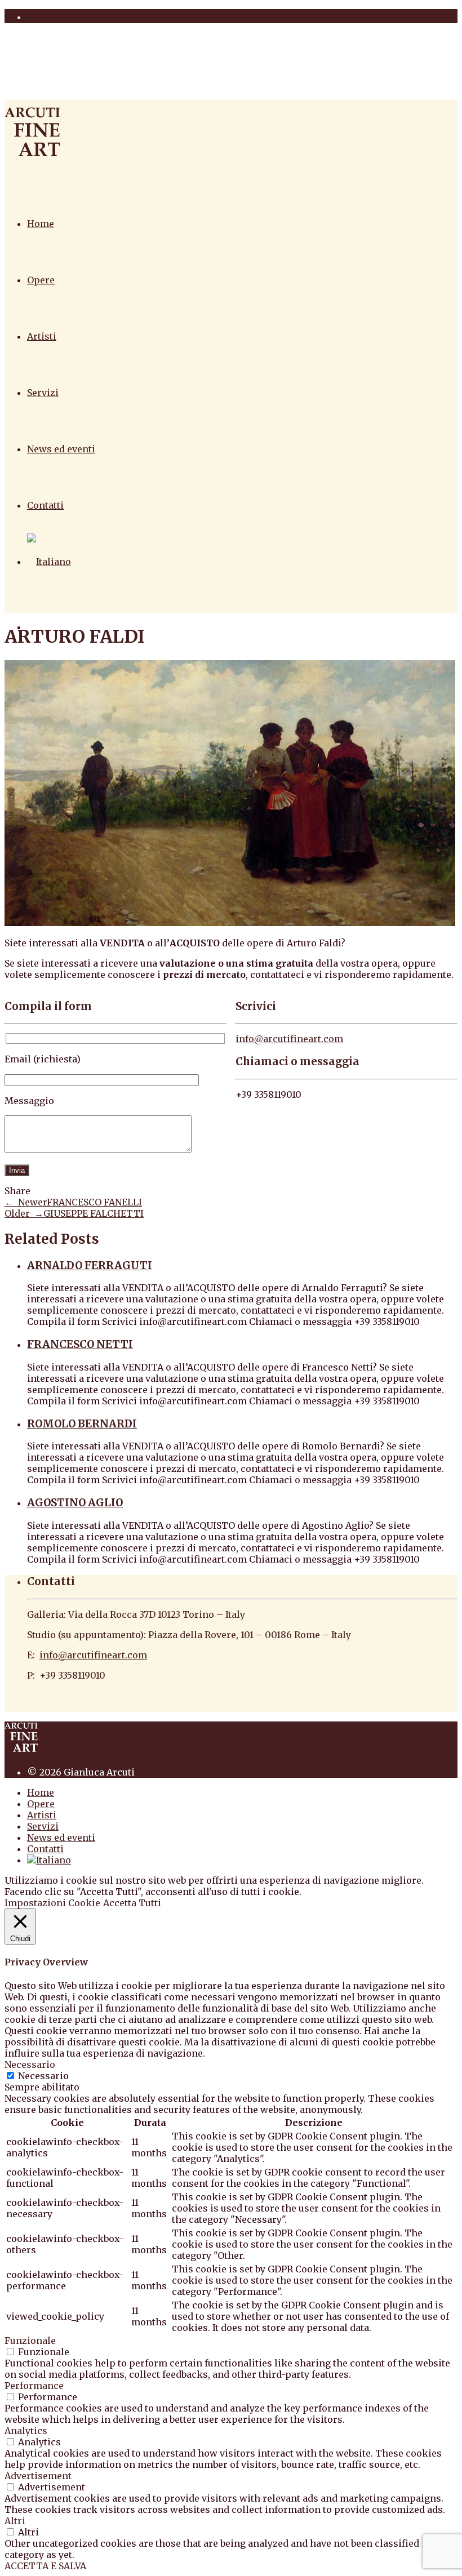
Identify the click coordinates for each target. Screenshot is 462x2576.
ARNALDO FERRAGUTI (90, 1265)
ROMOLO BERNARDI (82, 1424)
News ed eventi (61, 449)
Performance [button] (34, 2386)
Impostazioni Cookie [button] (52, 1903)
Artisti (42, 336)
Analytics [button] (26, 2431)
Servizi (43, 393)
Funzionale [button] (30, 2341)
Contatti (45, 505)
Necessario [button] (30, 2065)
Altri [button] (15, 2521)
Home (41, 224)
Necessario (43, 2076)
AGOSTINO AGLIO (75, 1503)
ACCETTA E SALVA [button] (45, 2566)
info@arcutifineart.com (289, 1039)
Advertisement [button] (38, 2476)
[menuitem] (49, 562)
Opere (41, 280)
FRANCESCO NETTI (80, 1344)
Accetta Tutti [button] (132, 1903)
